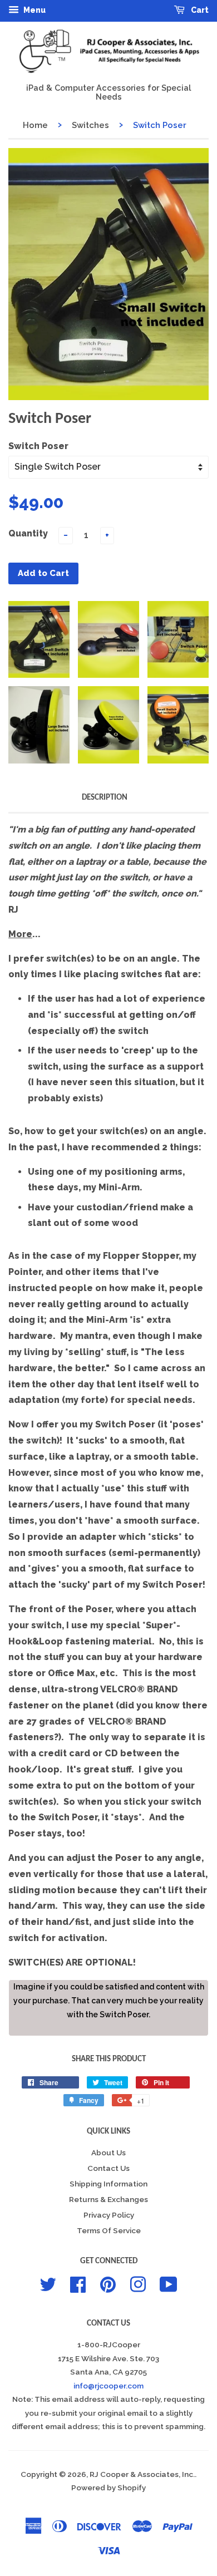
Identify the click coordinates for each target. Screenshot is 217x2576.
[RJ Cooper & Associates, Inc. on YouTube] (169, 2283)
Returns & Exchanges (108, 2199)
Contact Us (108, 2168)
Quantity (28, 533)
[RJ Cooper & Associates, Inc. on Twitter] (48, 2283)
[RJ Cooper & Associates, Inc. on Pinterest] (108, 2283)
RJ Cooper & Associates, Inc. (142, 2474)
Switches (90, 125)
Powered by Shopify (108, 2488)
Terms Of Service (109, 2230)
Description (105, 798)
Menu (34, 10)
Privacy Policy (109, 2215)
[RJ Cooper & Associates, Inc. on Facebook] (78, 2283)
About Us (108, 2153)
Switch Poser (38, 446)
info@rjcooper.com (108, 2386)
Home (35, 125)
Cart (199, 10)
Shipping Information (108, 2184)
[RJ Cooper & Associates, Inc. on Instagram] (138, 2283)
